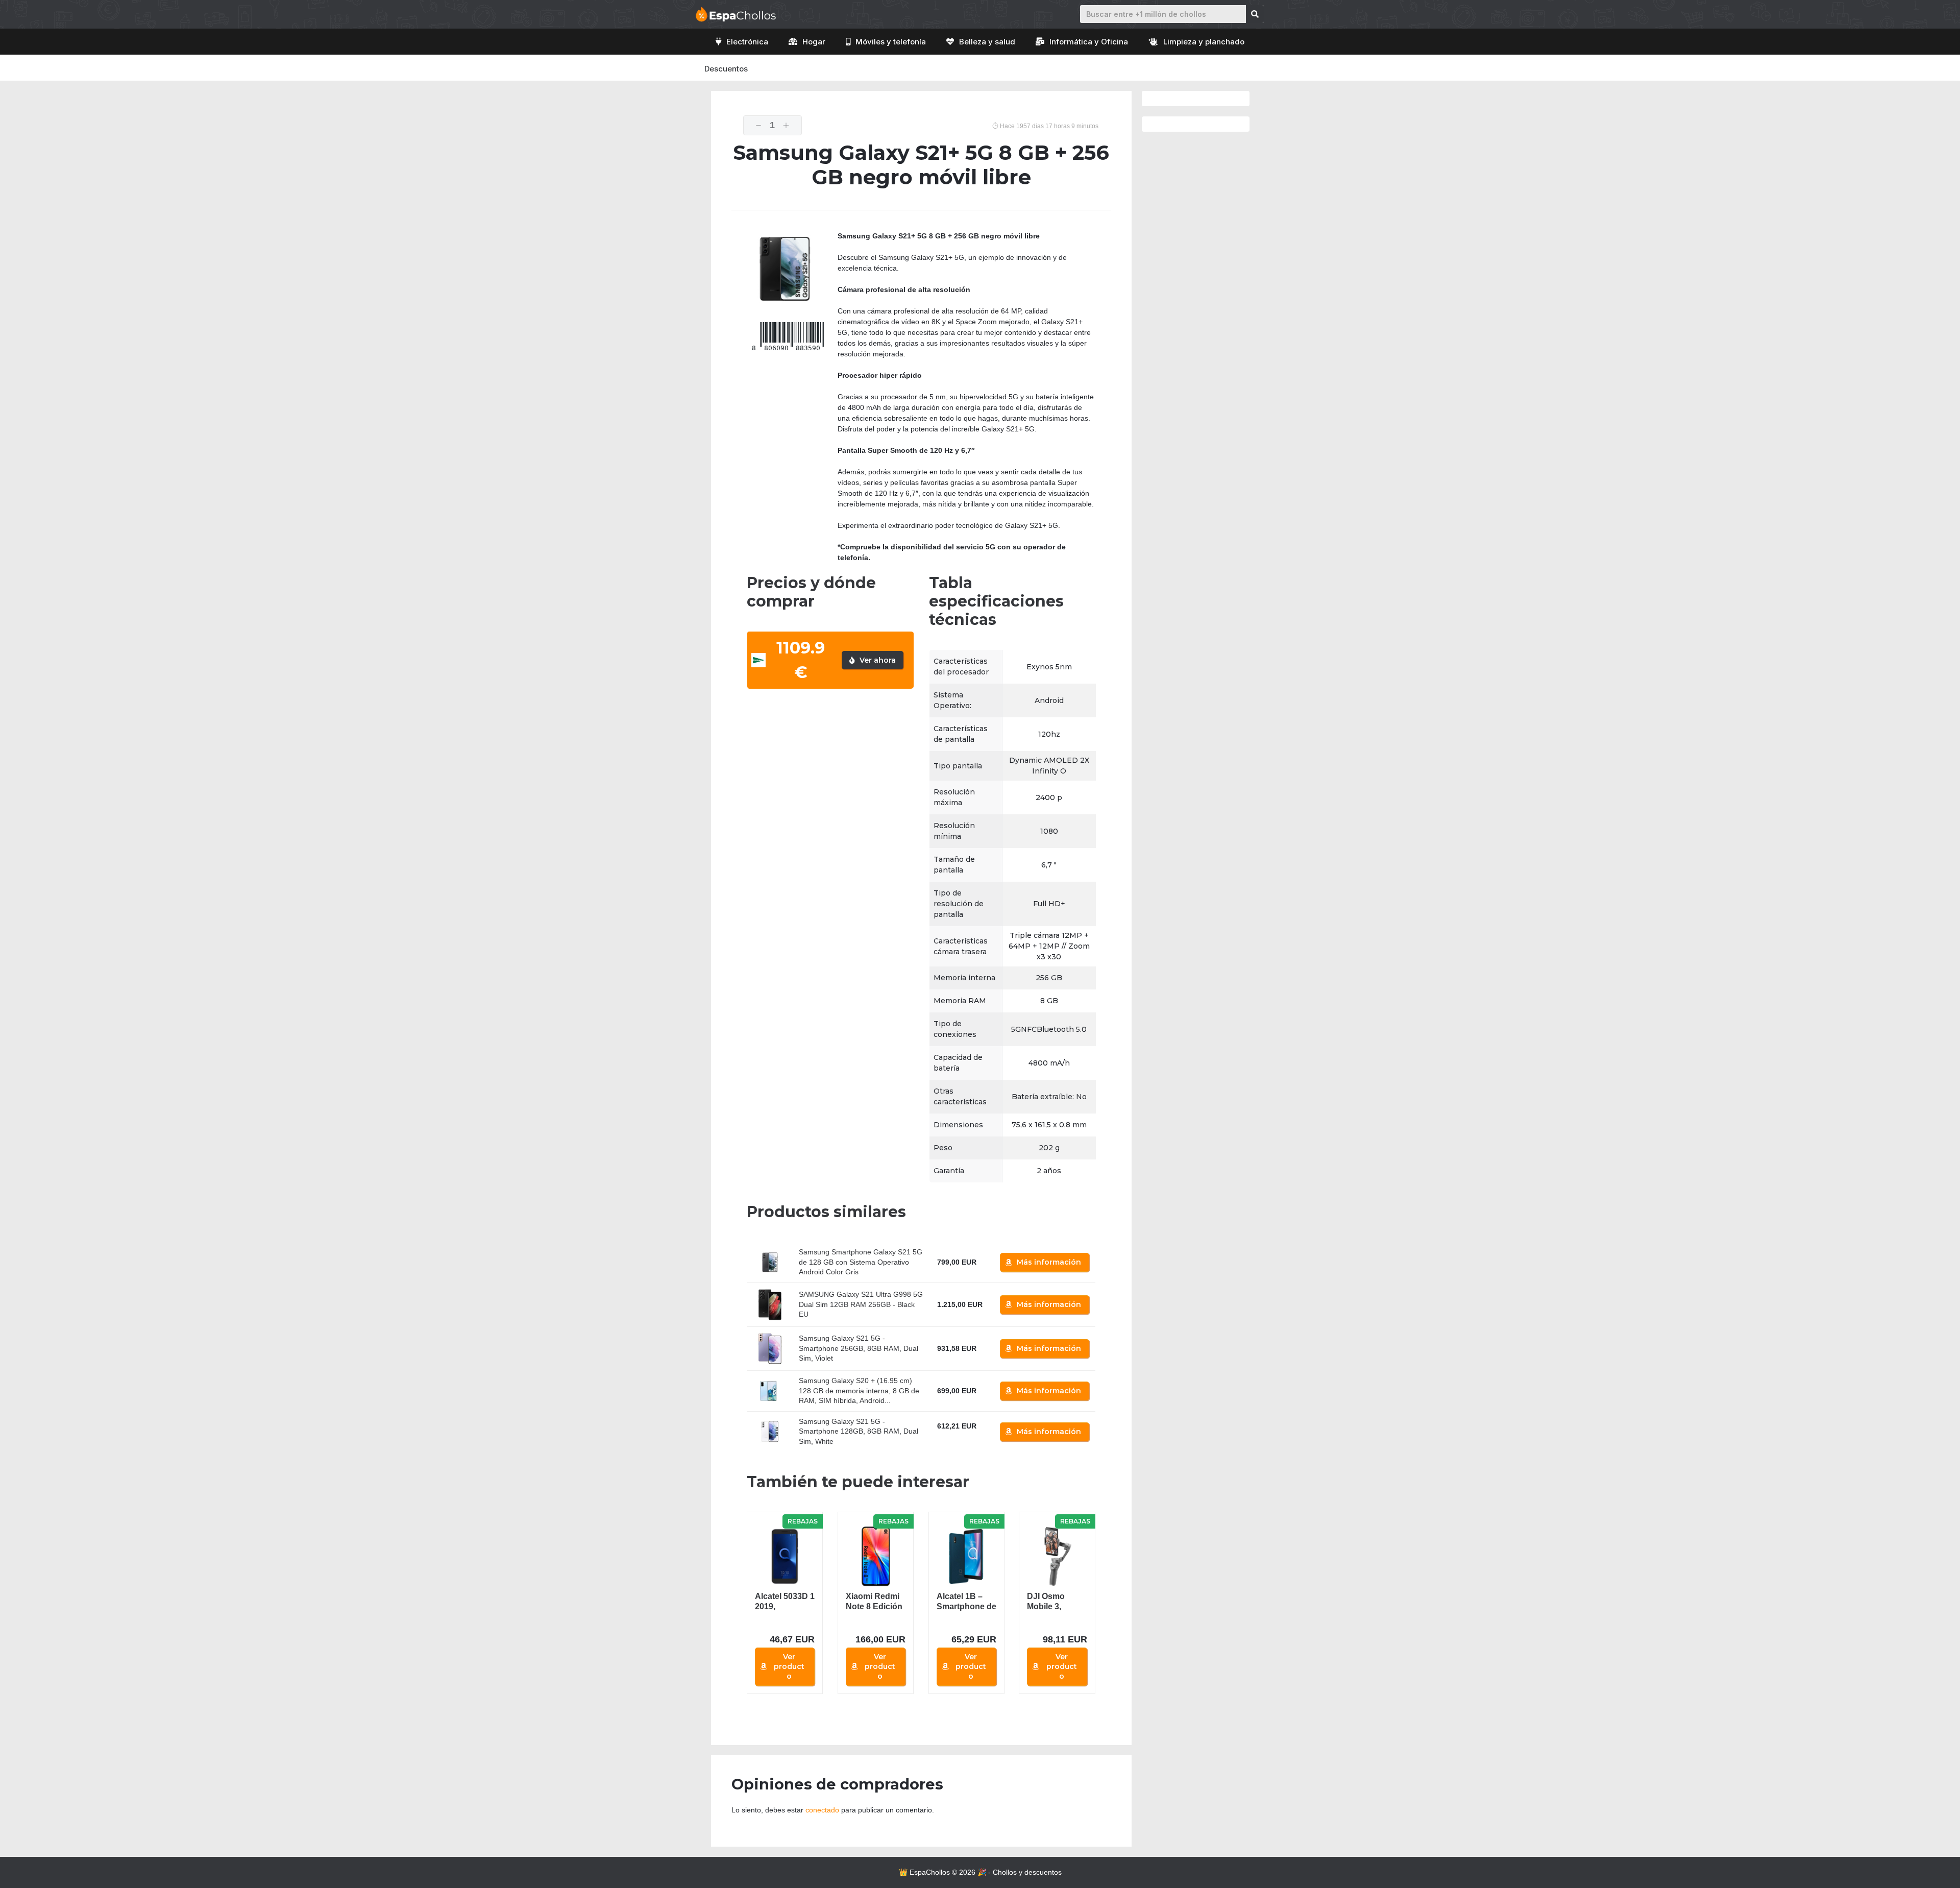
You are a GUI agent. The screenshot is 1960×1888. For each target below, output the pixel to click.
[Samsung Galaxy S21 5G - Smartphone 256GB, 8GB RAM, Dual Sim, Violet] (770, 1349)
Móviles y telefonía (891, 42)
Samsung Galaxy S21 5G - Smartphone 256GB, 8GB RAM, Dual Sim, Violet (859, 1348)
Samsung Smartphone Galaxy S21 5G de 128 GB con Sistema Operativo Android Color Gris (861, 1262)
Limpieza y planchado (1204, 42)
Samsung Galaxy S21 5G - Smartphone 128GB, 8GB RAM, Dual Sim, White (859, 1431)
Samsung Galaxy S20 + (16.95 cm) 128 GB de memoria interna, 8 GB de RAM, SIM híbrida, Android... (859, 1390)
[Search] (1255, 14)
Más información (1049, 1262)
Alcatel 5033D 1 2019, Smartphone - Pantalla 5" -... (785, 1602)
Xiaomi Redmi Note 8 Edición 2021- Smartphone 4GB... (874, 1602)
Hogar (814, 42)
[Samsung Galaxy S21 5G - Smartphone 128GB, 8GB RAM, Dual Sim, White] (770, 1431)
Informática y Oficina (1089, 42)
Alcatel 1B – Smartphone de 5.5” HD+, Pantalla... (966, 1602)
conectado (822, 1810)
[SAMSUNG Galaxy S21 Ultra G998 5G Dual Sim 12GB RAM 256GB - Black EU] (770, 1305)
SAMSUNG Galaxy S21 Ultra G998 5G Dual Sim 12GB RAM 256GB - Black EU (861, 1304)
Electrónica (747, 42)
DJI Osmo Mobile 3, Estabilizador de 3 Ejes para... (1052, 1602)
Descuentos (726, 69)
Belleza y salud (987, 42)
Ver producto (789, 1666)
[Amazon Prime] (951, 1438)
